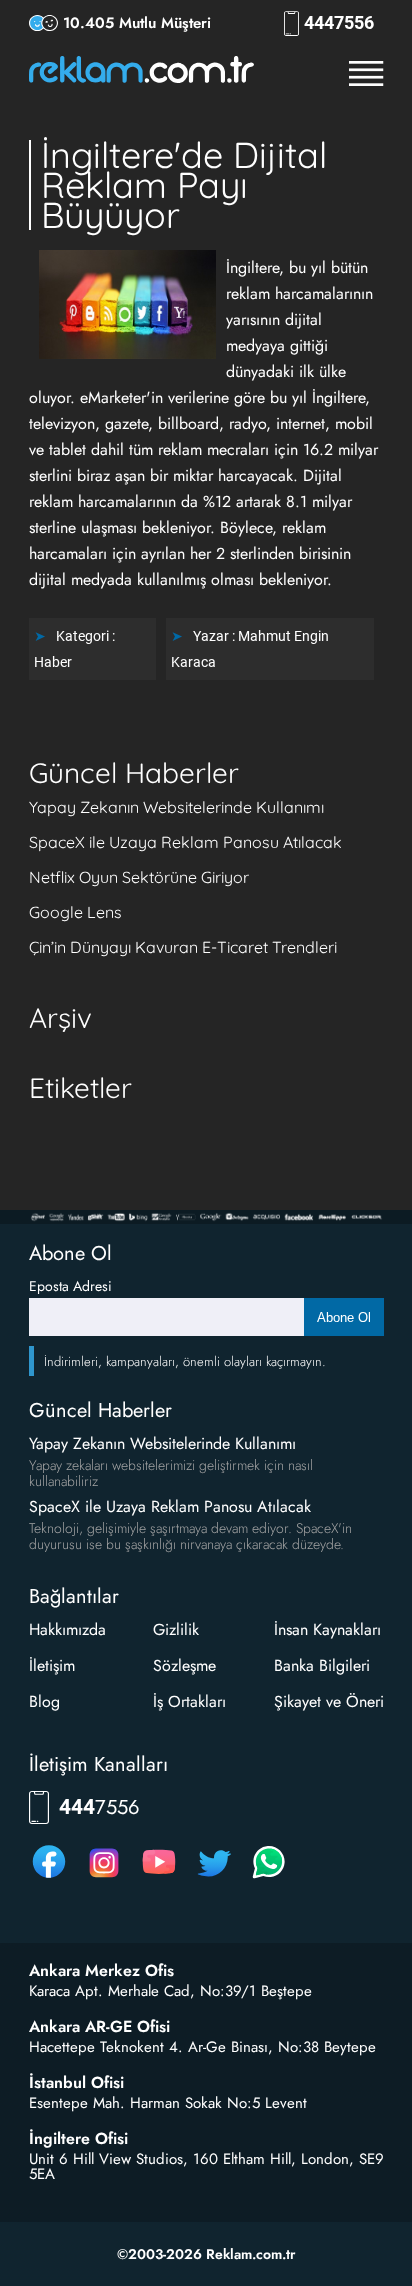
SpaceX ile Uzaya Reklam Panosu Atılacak (185, 842)
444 (339, 23)
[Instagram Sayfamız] (104, 1877)
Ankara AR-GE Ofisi (99, 2027)
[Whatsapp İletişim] (269, 1877)
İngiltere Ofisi (78, 2139)
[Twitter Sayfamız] (214, 1877)
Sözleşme (184, 1665)
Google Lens (75, 912)
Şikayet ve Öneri (329, 1701)
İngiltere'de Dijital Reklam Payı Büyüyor (184, 184)
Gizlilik (176, 1629)
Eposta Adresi (70, 1286)
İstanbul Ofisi (76, 2083)
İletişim (52, 1665)
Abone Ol (344, 1317)
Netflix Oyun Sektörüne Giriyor (139, 877)
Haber (53, 662)
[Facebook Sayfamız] (49, 1877)
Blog (44, 1701)
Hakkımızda (67, 1629)
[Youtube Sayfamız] (159, 1877)
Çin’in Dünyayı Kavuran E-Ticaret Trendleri (183, 947)
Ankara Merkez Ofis (101, 1971)
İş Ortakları (189, 1701)
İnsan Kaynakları (327, 1629)
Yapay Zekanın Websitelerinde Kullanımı (176, 807)
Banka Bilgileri (322, 1665)
